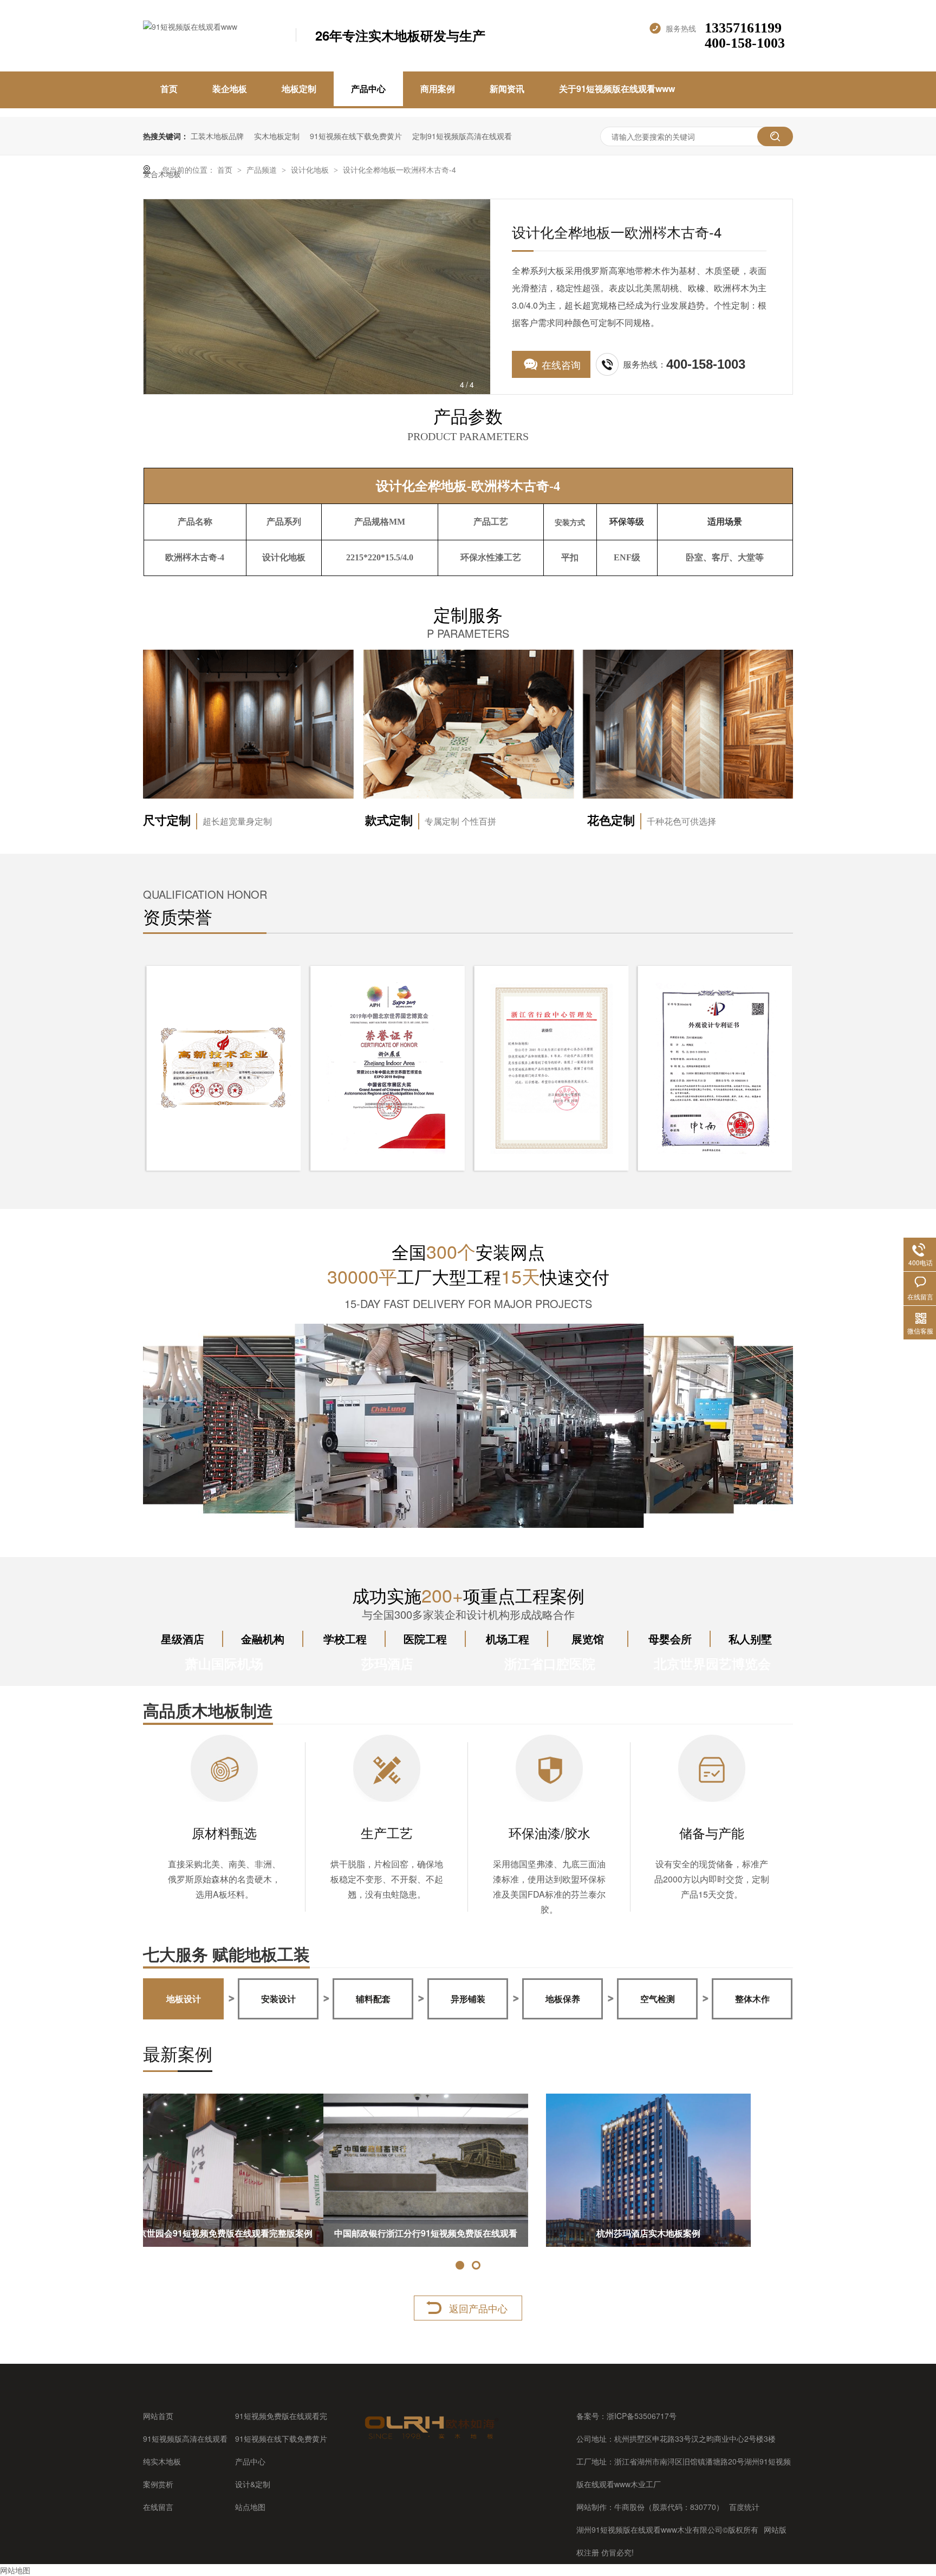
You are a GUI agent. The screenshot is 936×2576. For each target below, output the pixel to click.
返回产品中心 (478, 2308)
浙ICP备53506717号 (642, 2416)
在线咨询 (561, 364)
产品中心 (368, 89)
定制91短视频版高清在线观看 (462, 136)
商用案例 (438, 89)
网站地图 (15, 2570)
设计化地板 (311, 169)
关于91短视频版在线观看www (617, 89)
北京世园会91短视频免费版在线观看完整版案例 (691, 2233)
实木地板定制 (277, 136)
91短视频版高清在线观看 (185, 2438)
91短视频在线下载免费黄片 (356, 136)
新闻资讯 (507, 89)
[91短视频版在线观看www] (431, 2439)
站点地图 (250, 2507)
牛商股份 (629, 2507)
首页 (169, 89)
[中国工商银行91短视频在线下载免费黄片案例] (245, 2170)
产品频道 (263, 169)
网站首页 (158, 2416)
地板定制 (299, 89)
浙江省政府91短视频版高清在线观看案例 (468, 2233)
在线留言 (158, 2507)
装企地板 (230, 89)
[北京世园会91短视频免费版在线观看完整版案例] (691, 2170)
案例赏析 (158, 2484)
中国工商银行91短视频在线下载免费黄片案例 (245, 2233)
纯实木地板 (162, 2461)
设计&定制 (253, 2484)
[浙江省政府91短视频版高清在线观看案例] (468, 2170)
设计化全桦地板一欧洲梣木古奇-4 (399, 169)
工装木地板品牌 (217, 136)
